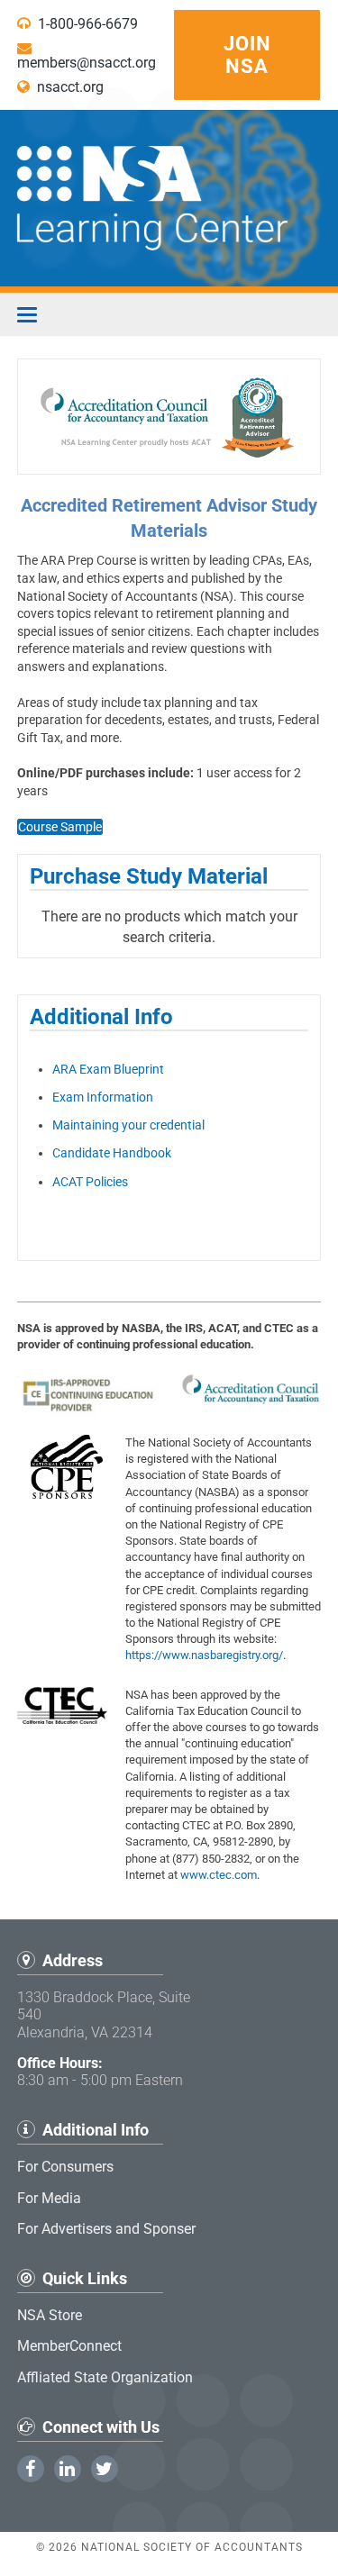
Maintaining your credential (128, 1125)
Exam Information (103, 1097)
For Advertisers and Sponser (106, 2229)
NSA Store (50, 2315)
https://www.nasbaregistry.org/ (204, 1655)
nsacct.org (67, 87)
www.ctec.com (219, 1875)
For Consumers (65, 2167)
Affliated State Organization (105, 2377)
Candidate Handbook (112, 1153)
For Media (49, 2198)
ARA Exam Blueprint (108, 1069)
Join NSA (247, 55)
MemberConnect (69, 2346)
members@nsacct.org (87, 62)
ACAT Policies (90, 1182)
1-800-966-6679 (84, 24)
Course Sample (60, 827)
